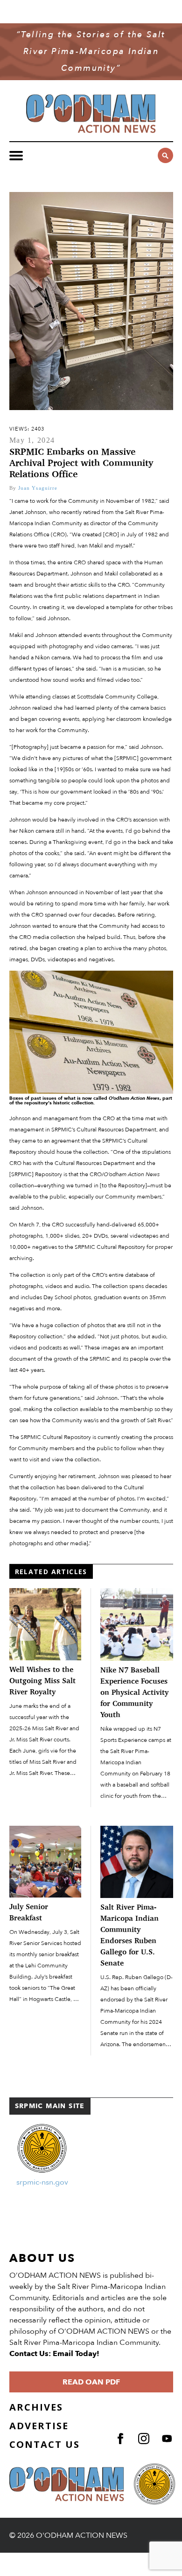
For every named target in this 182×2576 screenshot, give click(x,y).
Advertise (39, 2426)
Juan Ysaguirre (38, 488)
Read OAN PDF (91, 2382)
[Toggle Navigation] (16, 156)
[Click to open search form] (165, 155)
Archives (36, 2407)
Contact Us (45, 2444)
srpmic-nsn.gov (42, 2182)
